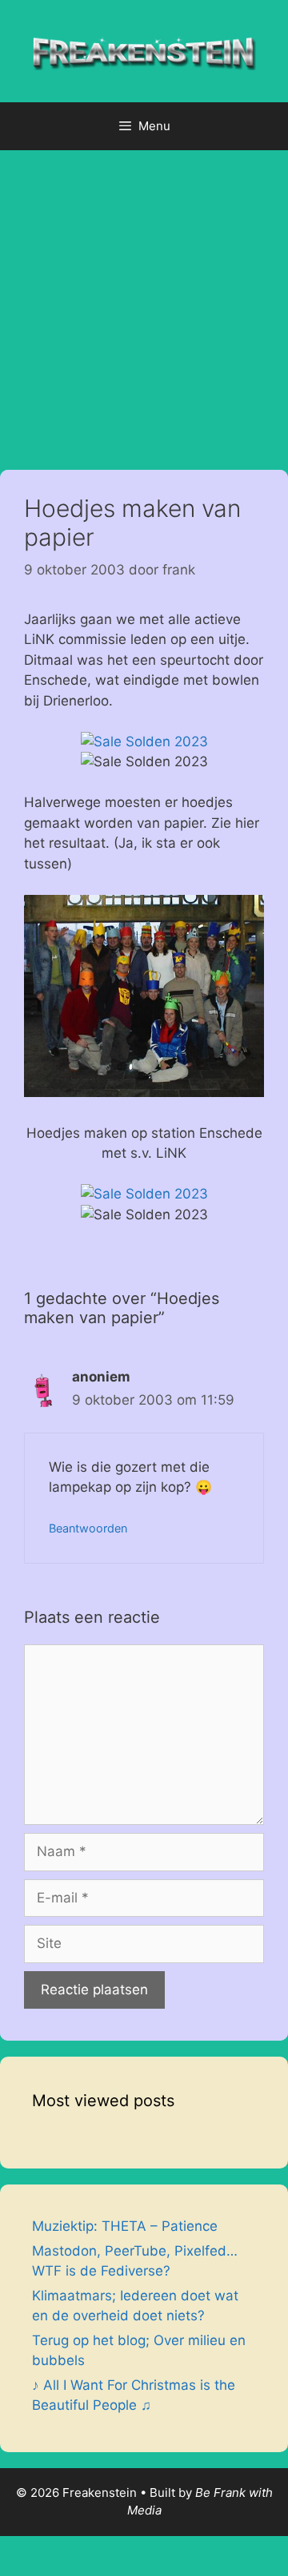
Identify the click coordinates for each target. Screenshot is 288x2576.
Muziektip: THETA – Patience (125, 2226)
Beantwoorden (88, 1528)
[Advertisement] (144, 302)
